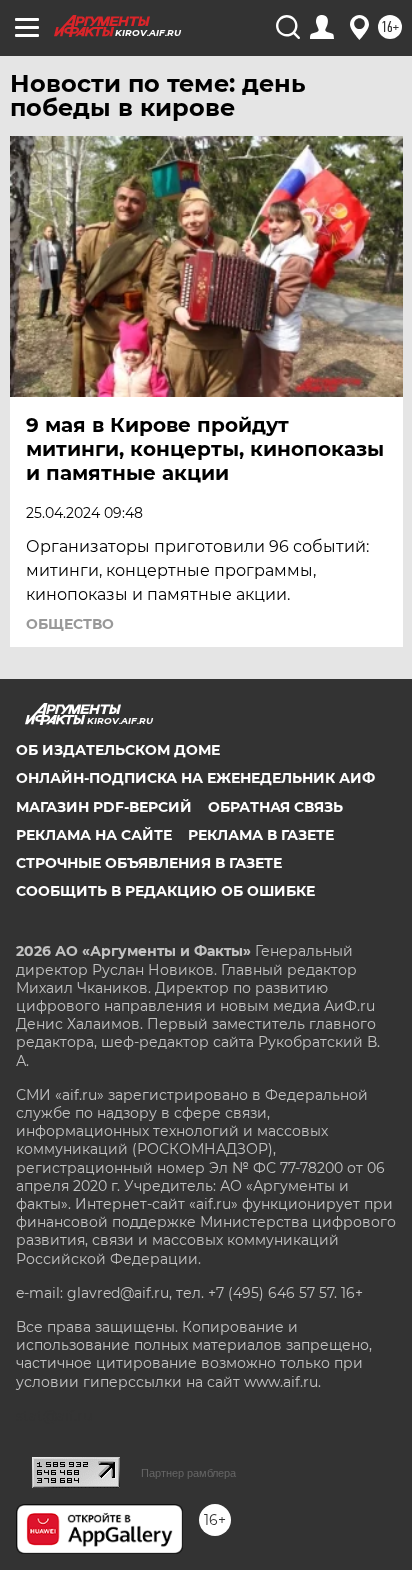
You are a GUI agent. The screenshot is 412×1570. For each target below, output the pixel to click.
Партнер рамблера (188, 1473)
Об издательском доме (118, 750)
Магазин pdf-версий (104, 807)
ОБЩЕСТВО (70, 624)
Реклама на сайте (94, 835)
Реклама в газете (261, 835)
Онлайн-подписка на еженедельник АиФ (195, 778)
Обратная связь (275, 807)
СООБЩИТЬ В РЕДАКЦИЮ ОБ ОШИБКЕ (165, 891)
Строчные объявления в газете (149, 863)
